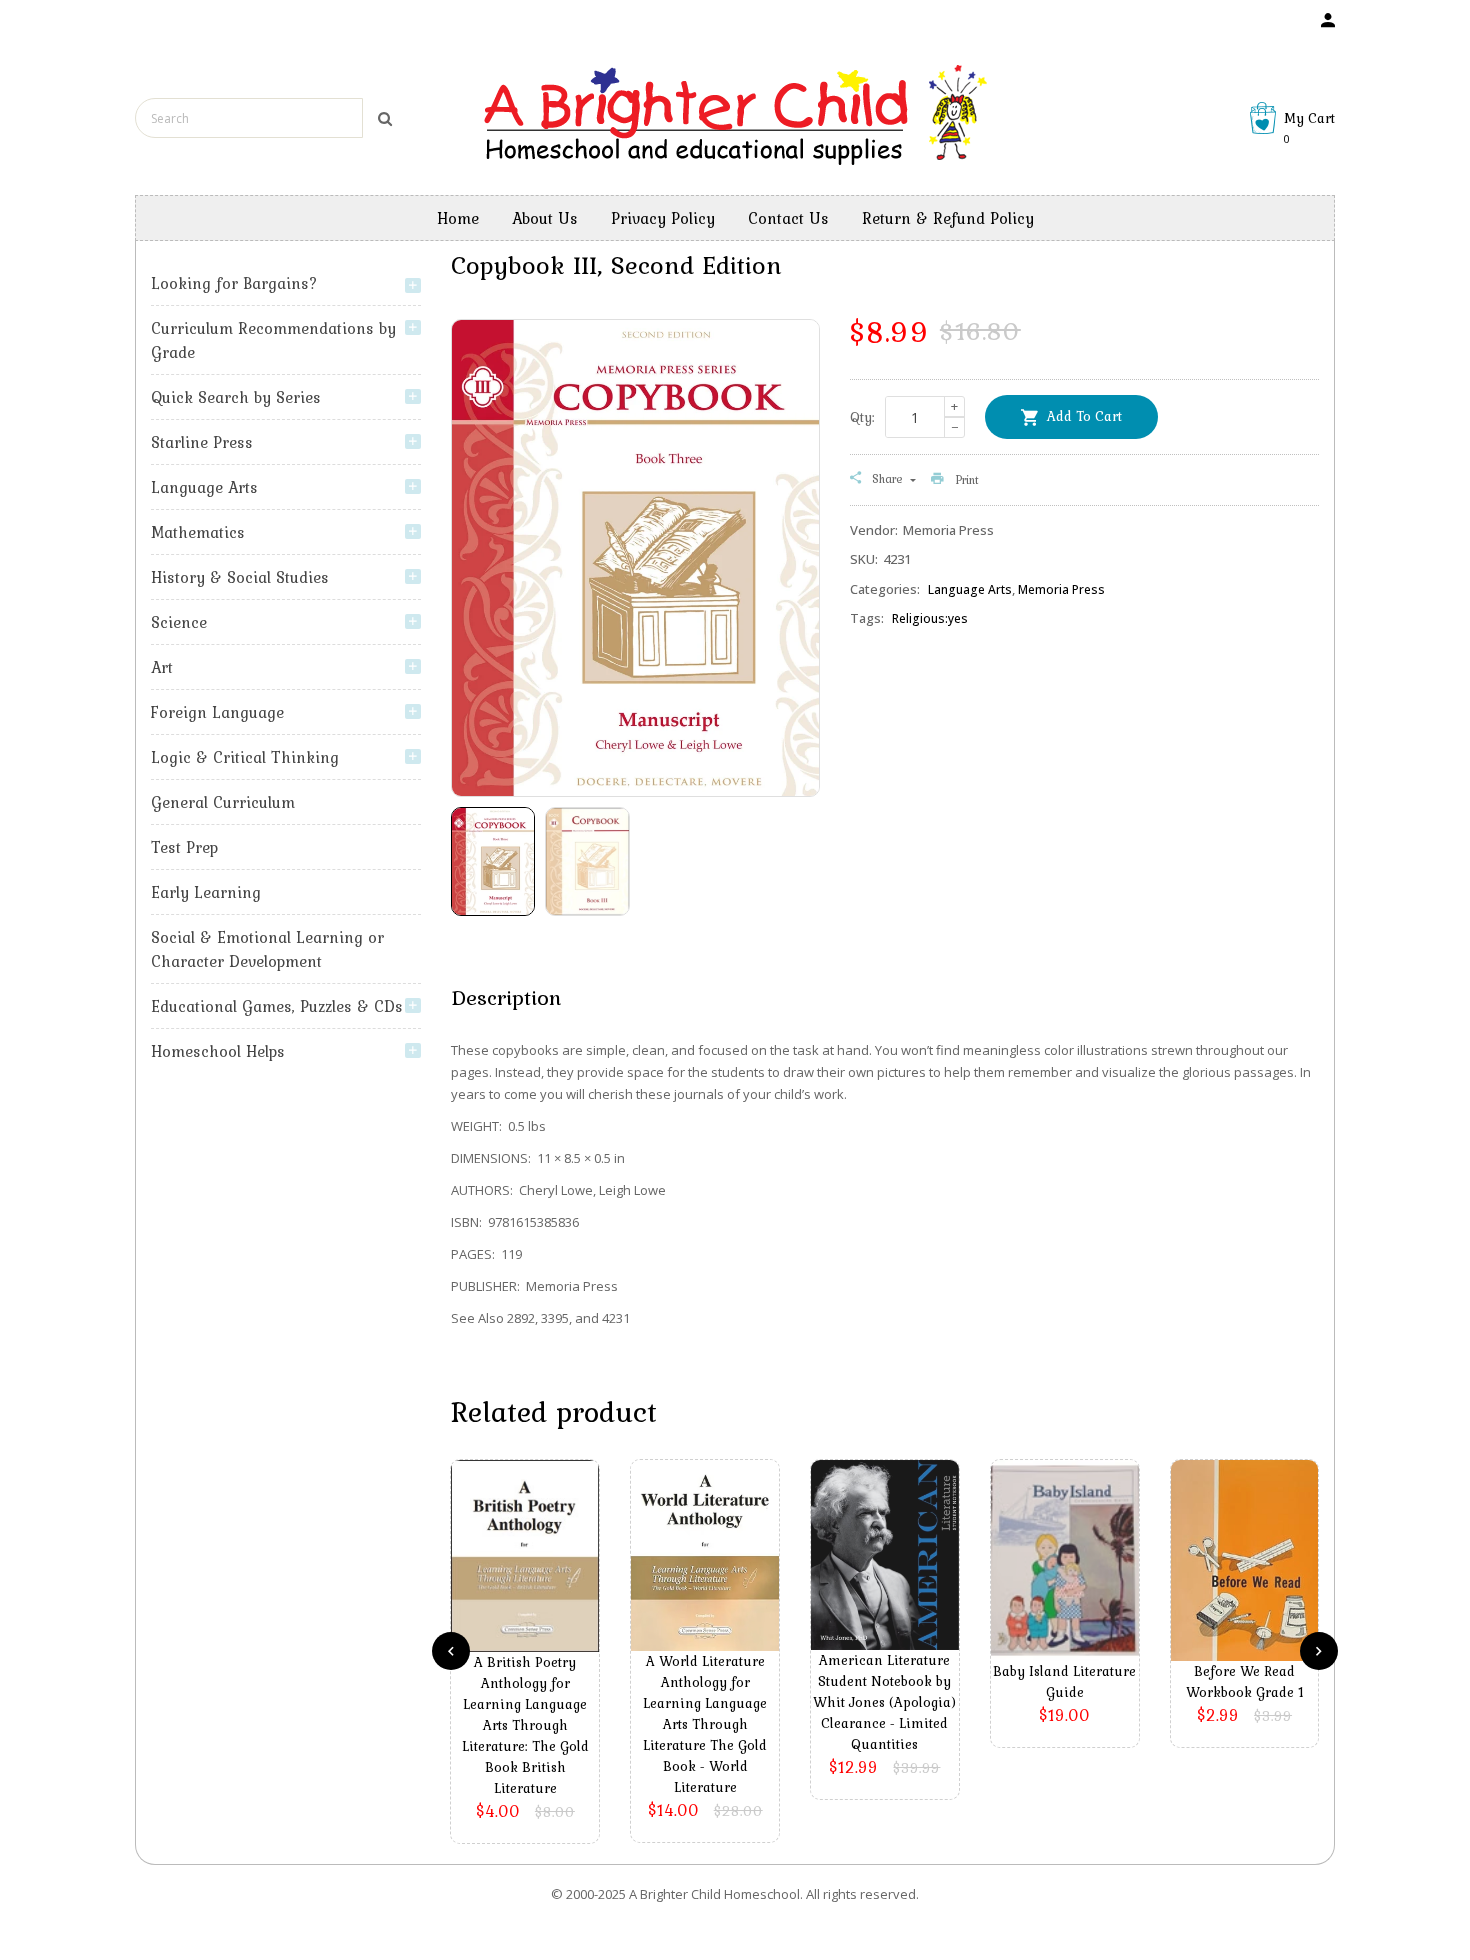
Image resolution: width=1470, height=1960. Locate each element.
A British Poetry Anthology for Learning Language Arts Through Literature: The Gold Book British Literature (525, 1725)
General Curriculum (223, 802)
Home (458, 218)
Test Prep (184, 847)
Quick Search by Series (236, 397)
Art (162, 667)
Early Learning (206, 892)
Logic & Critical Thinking (245, 757)
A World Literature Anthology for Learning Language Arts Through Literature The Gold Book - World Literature (705, 1724)
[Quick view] (530, 1586)
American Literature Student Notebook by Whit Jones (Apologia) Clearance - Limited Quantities (884, 1702)
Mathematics (198, 532)
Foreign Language (217, 712)
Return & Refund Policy (948, 218)
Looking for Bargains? (234, 283)
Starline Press (202, 442)
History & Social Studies (240, 577)
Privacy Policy (663, 218)
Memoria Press (1061, 589)
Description (506, 997)
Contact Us (788, 218)
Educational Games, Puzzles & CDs (277, 1006)
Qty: (862, 417)
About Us (545, 218)
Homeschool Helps (218, 1051)
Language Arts (204, 487)
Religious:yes (930, 618)
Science (179, 622)
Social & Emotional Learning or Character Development (267, 949)
